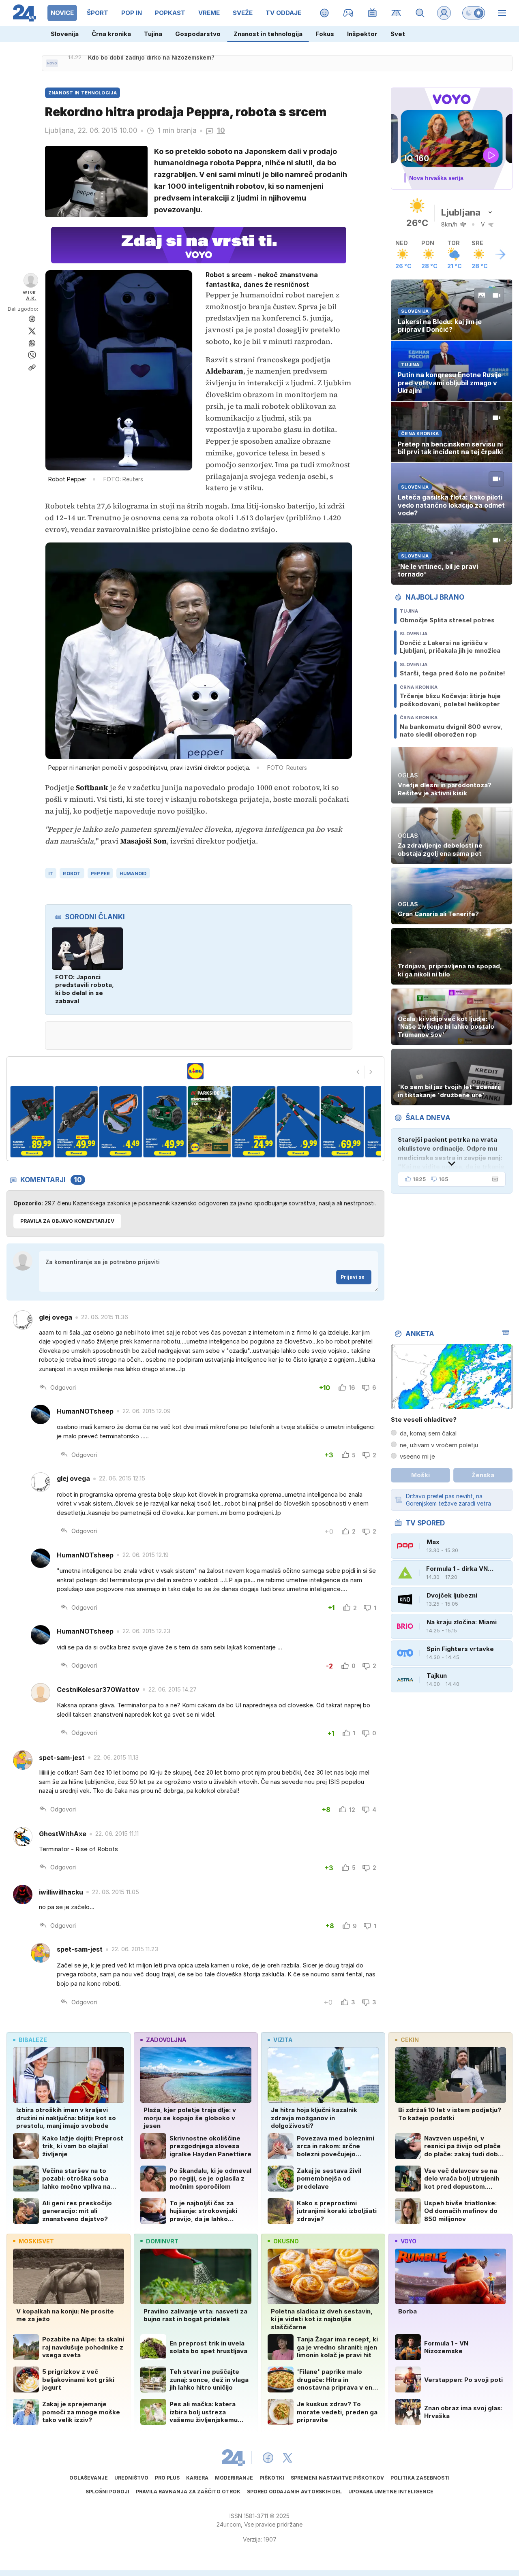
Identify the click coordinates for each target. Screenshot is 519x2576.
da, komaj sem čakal (428, 1433)
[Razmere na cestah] (396, 13)
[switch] (474, 13)
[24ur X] (287, 2458)
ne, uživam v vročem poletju (439, 1445)
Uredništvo (131, 2478)
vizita (283, 2040)
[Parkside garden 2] (32, 1122)
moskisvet (36, 2241)
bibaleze (33, 2040)
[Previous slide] (358, 1072)
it (51, 874)
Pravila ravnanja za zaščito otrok (188, 2492)
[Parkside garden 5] (165, 1122)
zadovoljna (166, 2040)
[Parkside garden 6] (209, 1122)
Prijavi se (353, 1277)
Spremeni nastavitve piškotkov (337, 2478)
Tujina (153, 34)
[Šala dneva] (493, 1179)
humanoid (133, 874)
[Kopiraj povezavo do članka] (32, 367)
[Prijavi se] (444, 13)
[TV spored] (372, 13)
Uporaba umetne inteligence (391, 2492)
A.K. (31, 298)
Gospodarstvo (198, 34)
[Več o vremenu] (500, 254)
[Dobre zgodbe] (325, 13)
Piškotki (272, 2478)
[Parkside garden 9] (342, 1122)
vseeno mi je (417, 1456)
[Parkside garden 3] (76, 1122)
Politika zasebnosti (420, 2478)
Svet (398, 34)
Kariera (197, 2478)
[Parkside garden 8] (298, 1122)
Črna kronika (111, 34)
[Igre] (349, 13)
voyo (409, 2241)
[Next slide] (371, 1072)
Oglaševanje (89, 2478)
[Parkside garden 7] (254, 1122)
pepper (101, 874)
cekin (410, 2040)
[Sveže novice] (52, 63)
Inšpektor (362, 34)
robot (72, 874)
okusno (286, 2241)
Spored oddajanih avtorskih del (294, 2492)
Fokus (325, 34)
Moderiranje (234, 2478)
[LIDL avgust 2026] (195, 1071)
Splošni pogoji (107, 2492)
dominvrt (162, 2241)
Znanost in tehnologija (268, 34)
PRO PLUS (167, 2478)
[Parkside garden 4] (121, 1122)
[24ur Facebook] (268, 2458)
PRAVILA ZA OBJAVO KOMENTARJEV (67, 1221)
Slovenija (65, 34)
